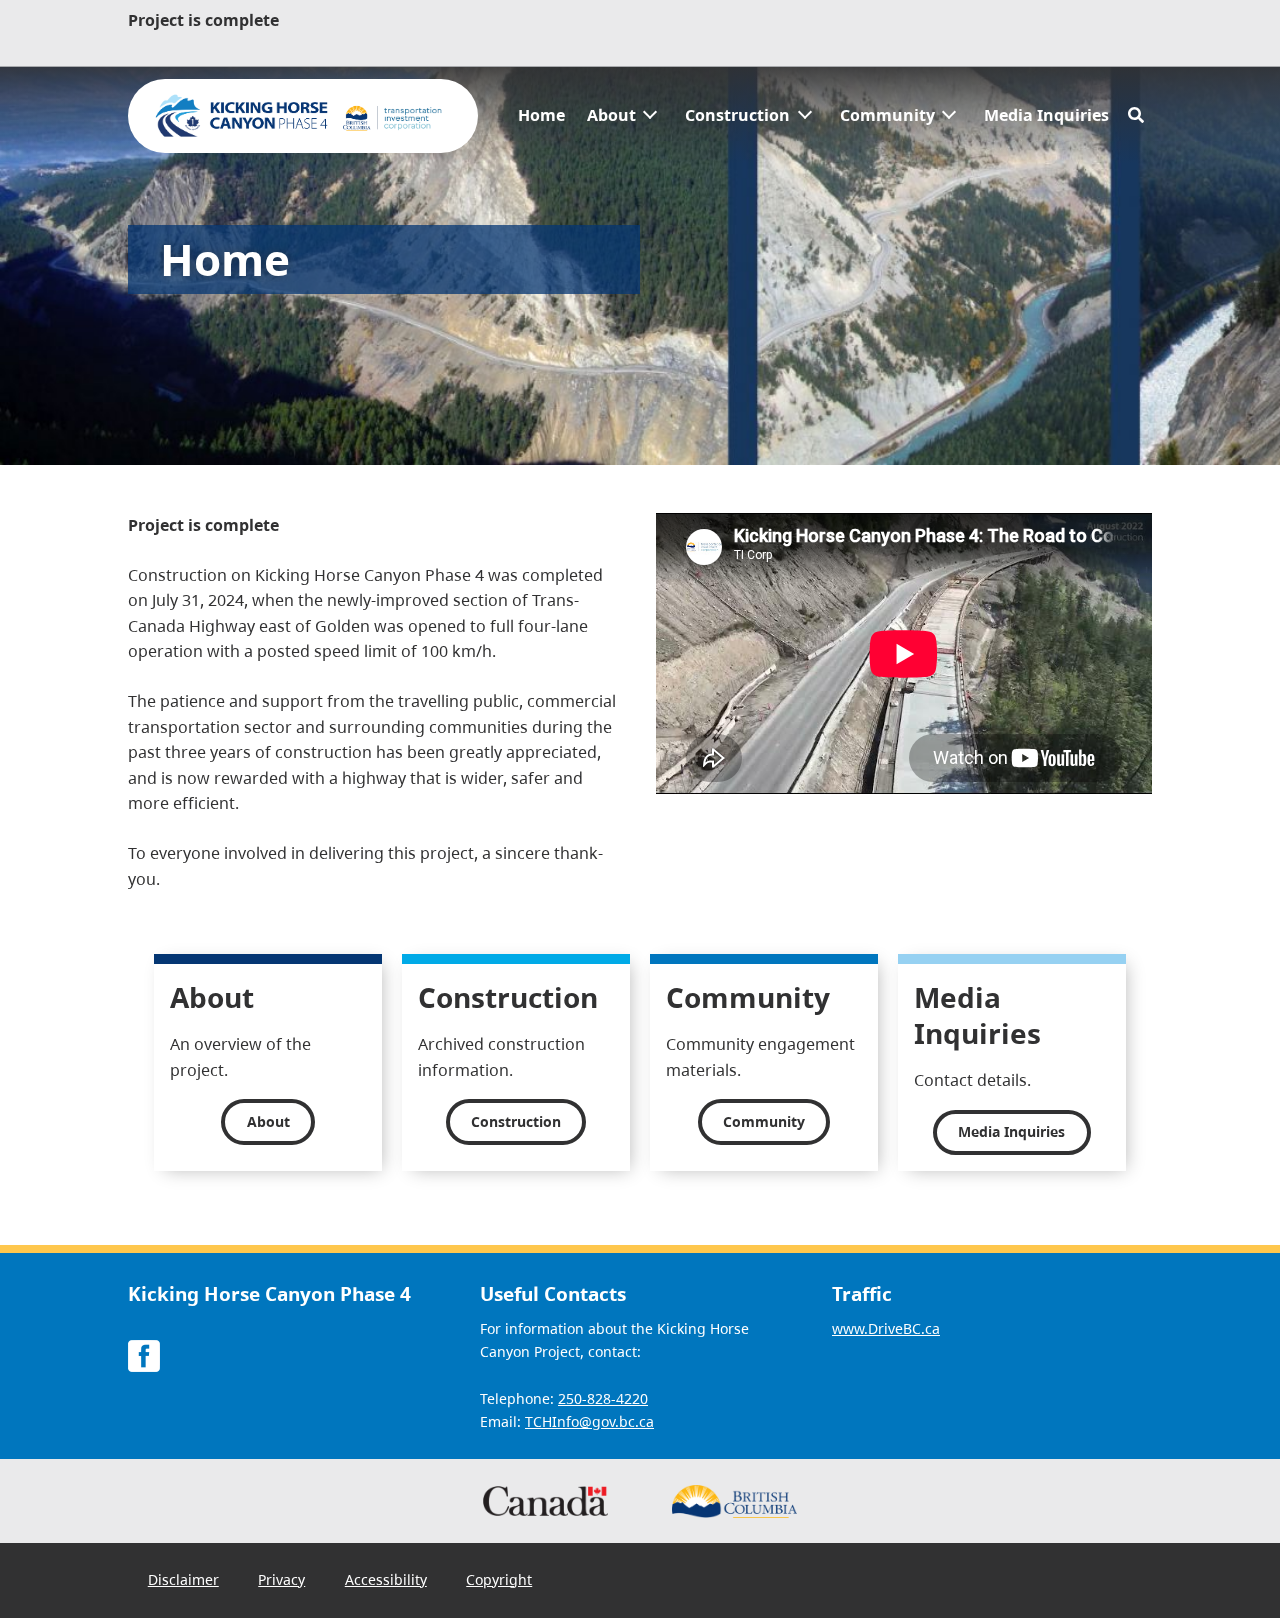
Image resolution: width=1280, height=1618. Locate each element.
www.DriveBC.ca (886, 1328)
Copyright (499, 1579)
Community (887, 115)
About (611, 115)
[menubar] (814, 116)
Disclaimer (183, 1579)
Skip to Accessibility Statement (507, 114)
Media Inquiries (1046, 115)
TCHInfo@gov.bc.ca (589, 1421)
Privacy (281, 1579)
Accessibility (386, 1579)
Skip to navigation (507, 104)
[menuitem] (541, 116)
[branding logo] (303, 116)
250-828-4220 (603, 1398)
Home (541, 115)
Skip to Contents (507, 104)
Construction (737, 115)
